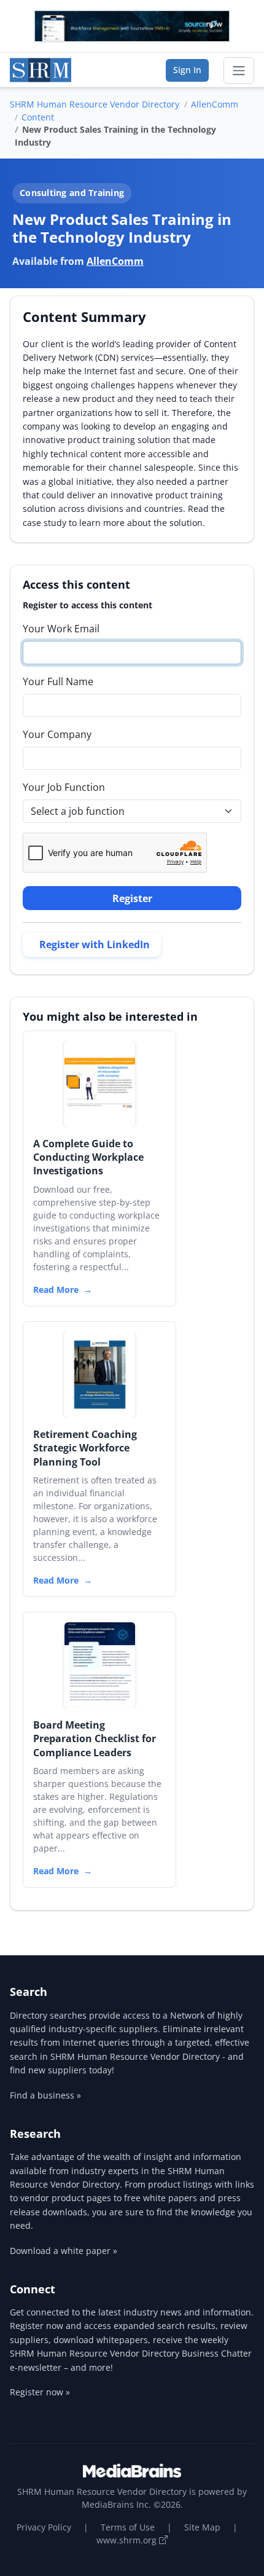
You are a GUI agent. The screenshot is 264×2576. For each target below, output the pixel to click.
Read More (56, 1290)
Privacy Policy (44, 2527)
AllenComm (215, 104)
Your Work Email (61, 629)
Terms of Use (128, 2527)
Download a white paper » (64, 2251)
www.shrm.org (128, 2540)
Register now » (40, 2392)
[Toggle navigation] (239, 71)
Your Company (57, 734)
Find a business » (45, 2095)
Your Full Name (58, 681)
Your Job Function (64, 787)
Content (38, 117)
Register (132, 898)
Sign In (187, 70)
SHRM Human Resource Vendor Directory (95, 104)
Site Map (202, 2527)
